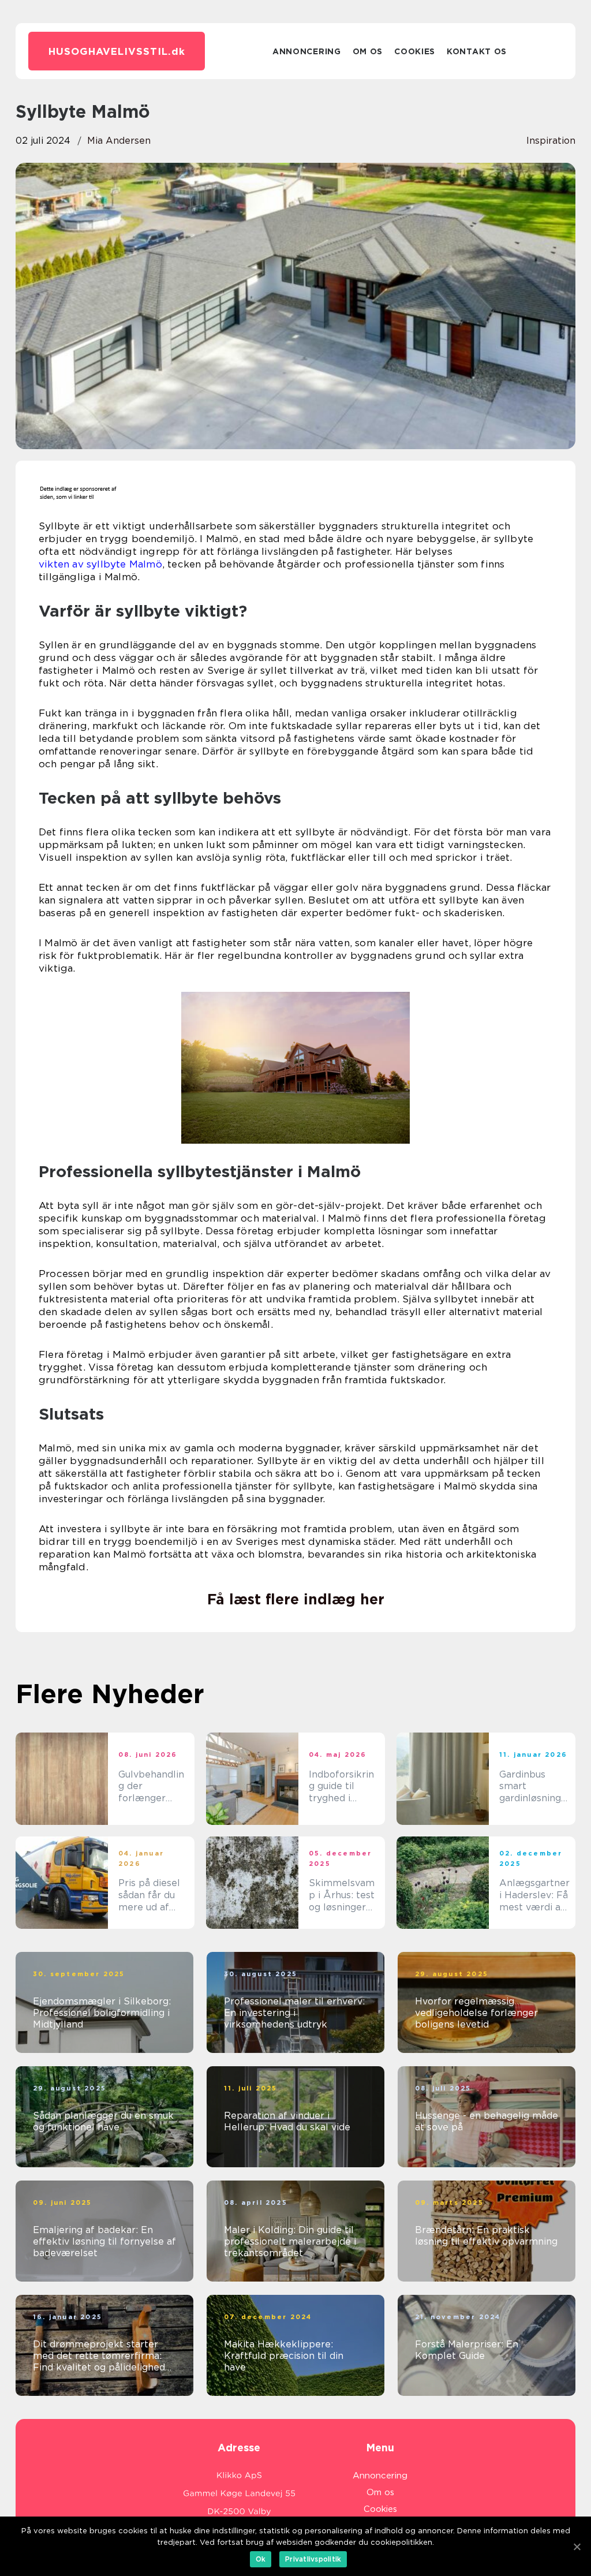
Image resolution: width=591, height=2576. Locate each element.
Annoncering (307, 51)
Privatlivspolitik (313, 2559)
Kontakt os (477, 51)
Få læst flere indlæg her (296, 1599)
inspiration (551, 141)
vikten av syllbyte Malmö (100, 564)
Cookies (415, 51)
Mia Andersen (119, 141)
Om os (368, 51)
